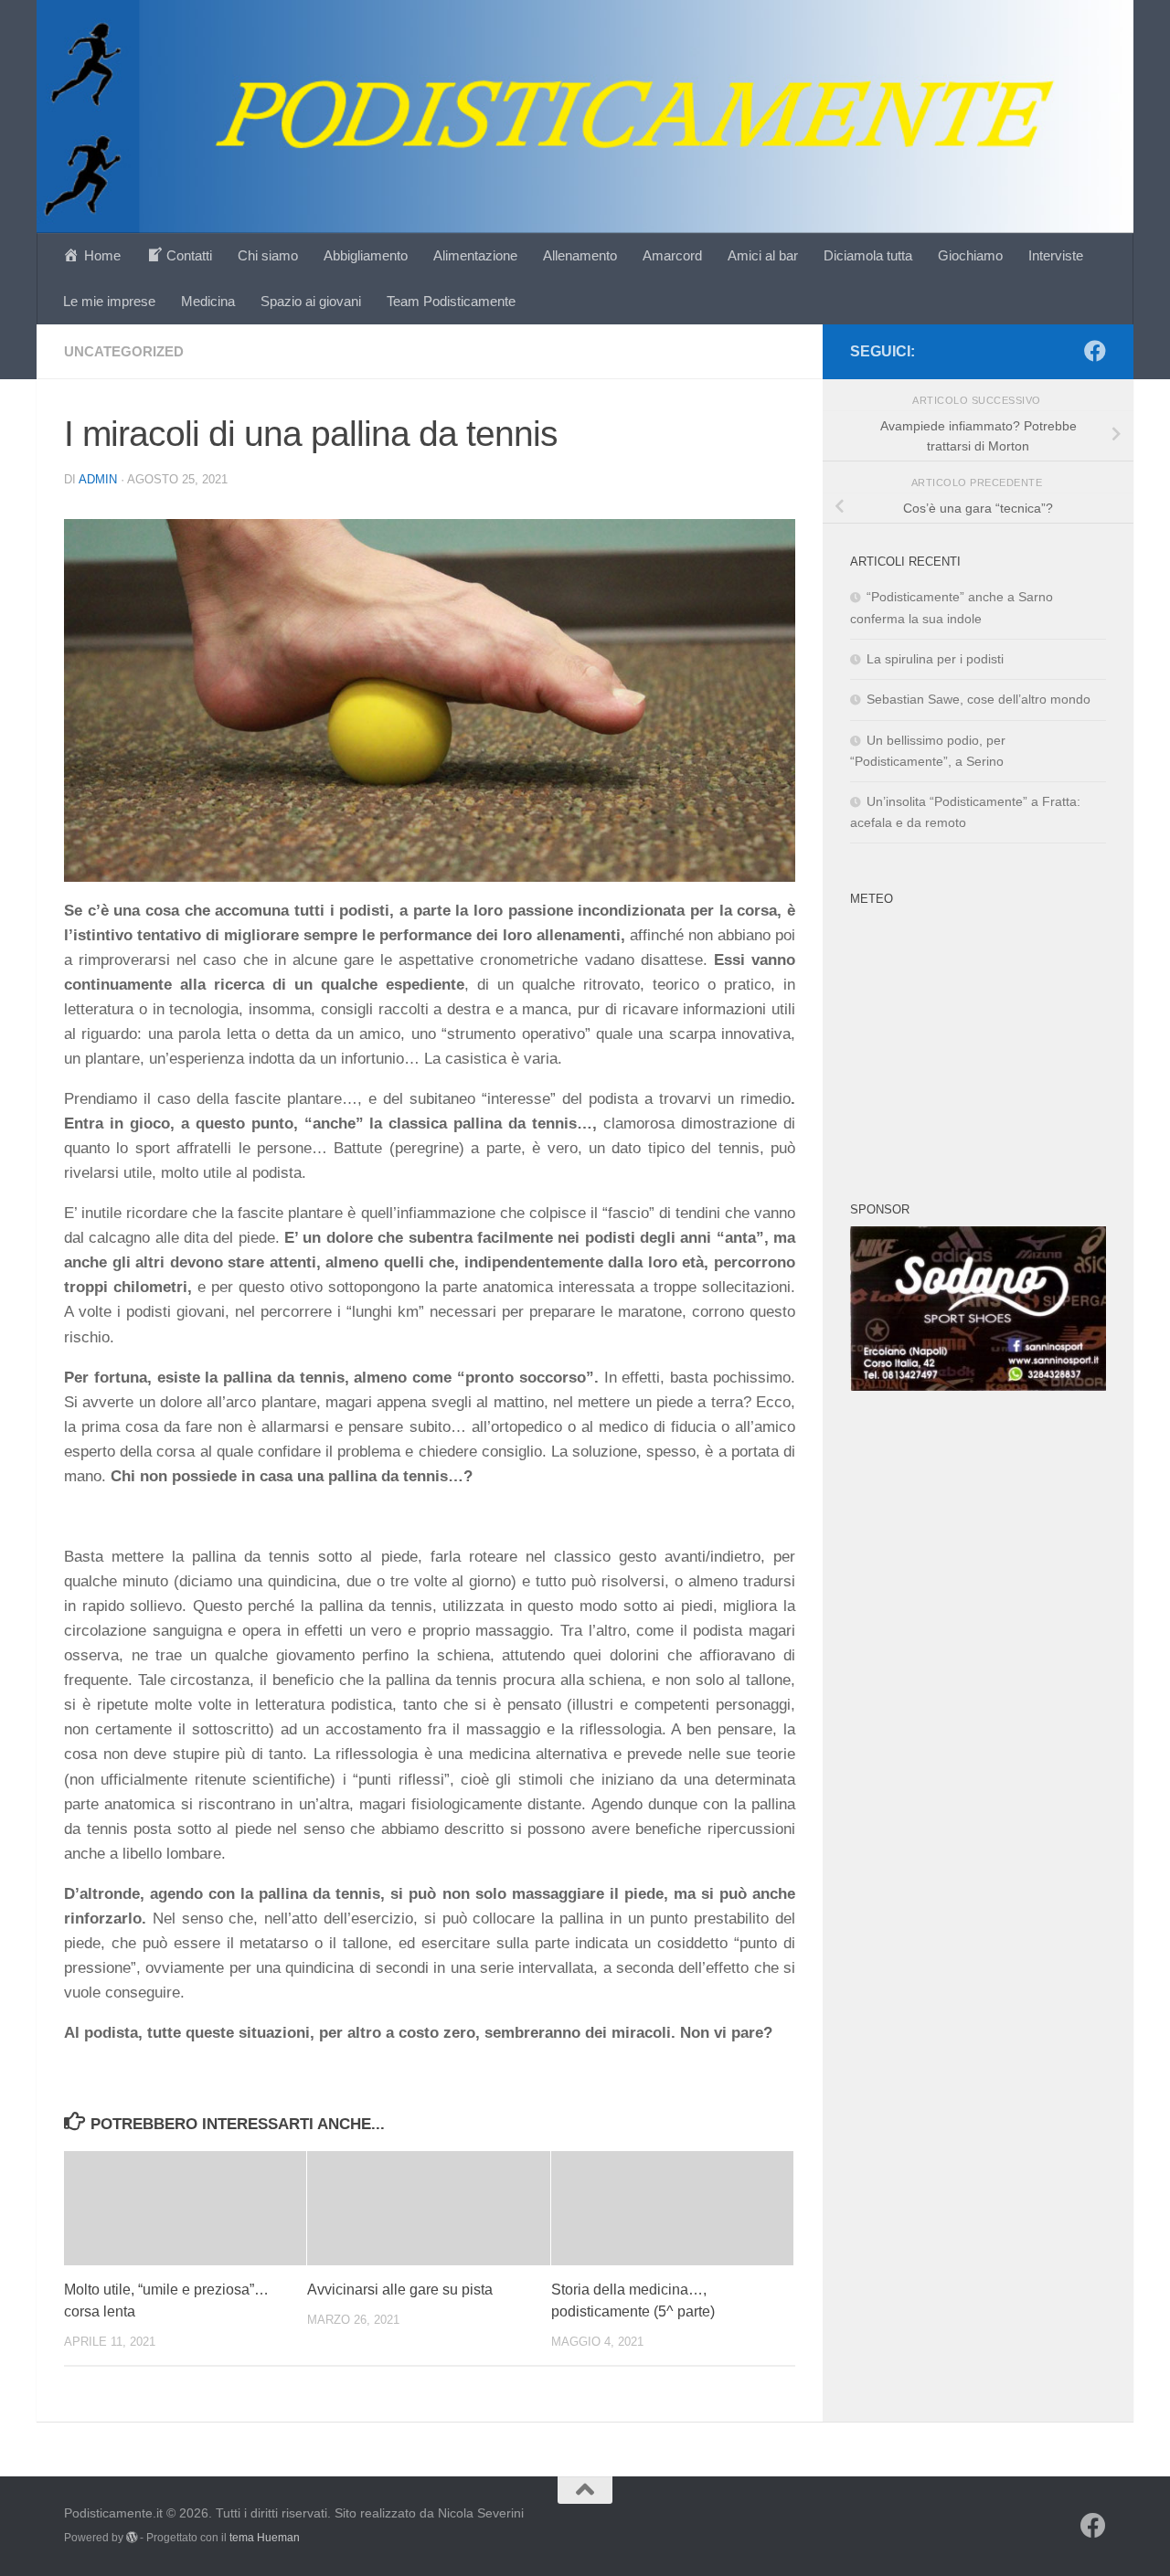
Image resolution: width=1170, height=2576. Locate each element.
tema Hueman (265, 2538)
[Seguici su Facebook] (1095, 351)
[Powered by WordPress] (132, 2538)
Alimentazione (475, 255)
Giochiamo (970, 255)
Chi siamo (268, 255)
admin (98, 479)
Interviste (1056, 255)
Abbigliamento (366, 255)
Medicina (208, 301)
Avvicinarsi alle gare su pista (400, 2290)
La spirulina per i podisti (935, 659)
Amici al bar (763, 255)
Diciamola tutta (868, 255)
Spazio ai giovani (311, 301)
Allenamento (580, 255)
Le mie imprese (109, 301)
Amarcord (672, 255)
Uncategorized (124, 351)
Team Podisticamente (451, 301)
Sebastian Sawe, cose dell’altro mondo (979, 699)
